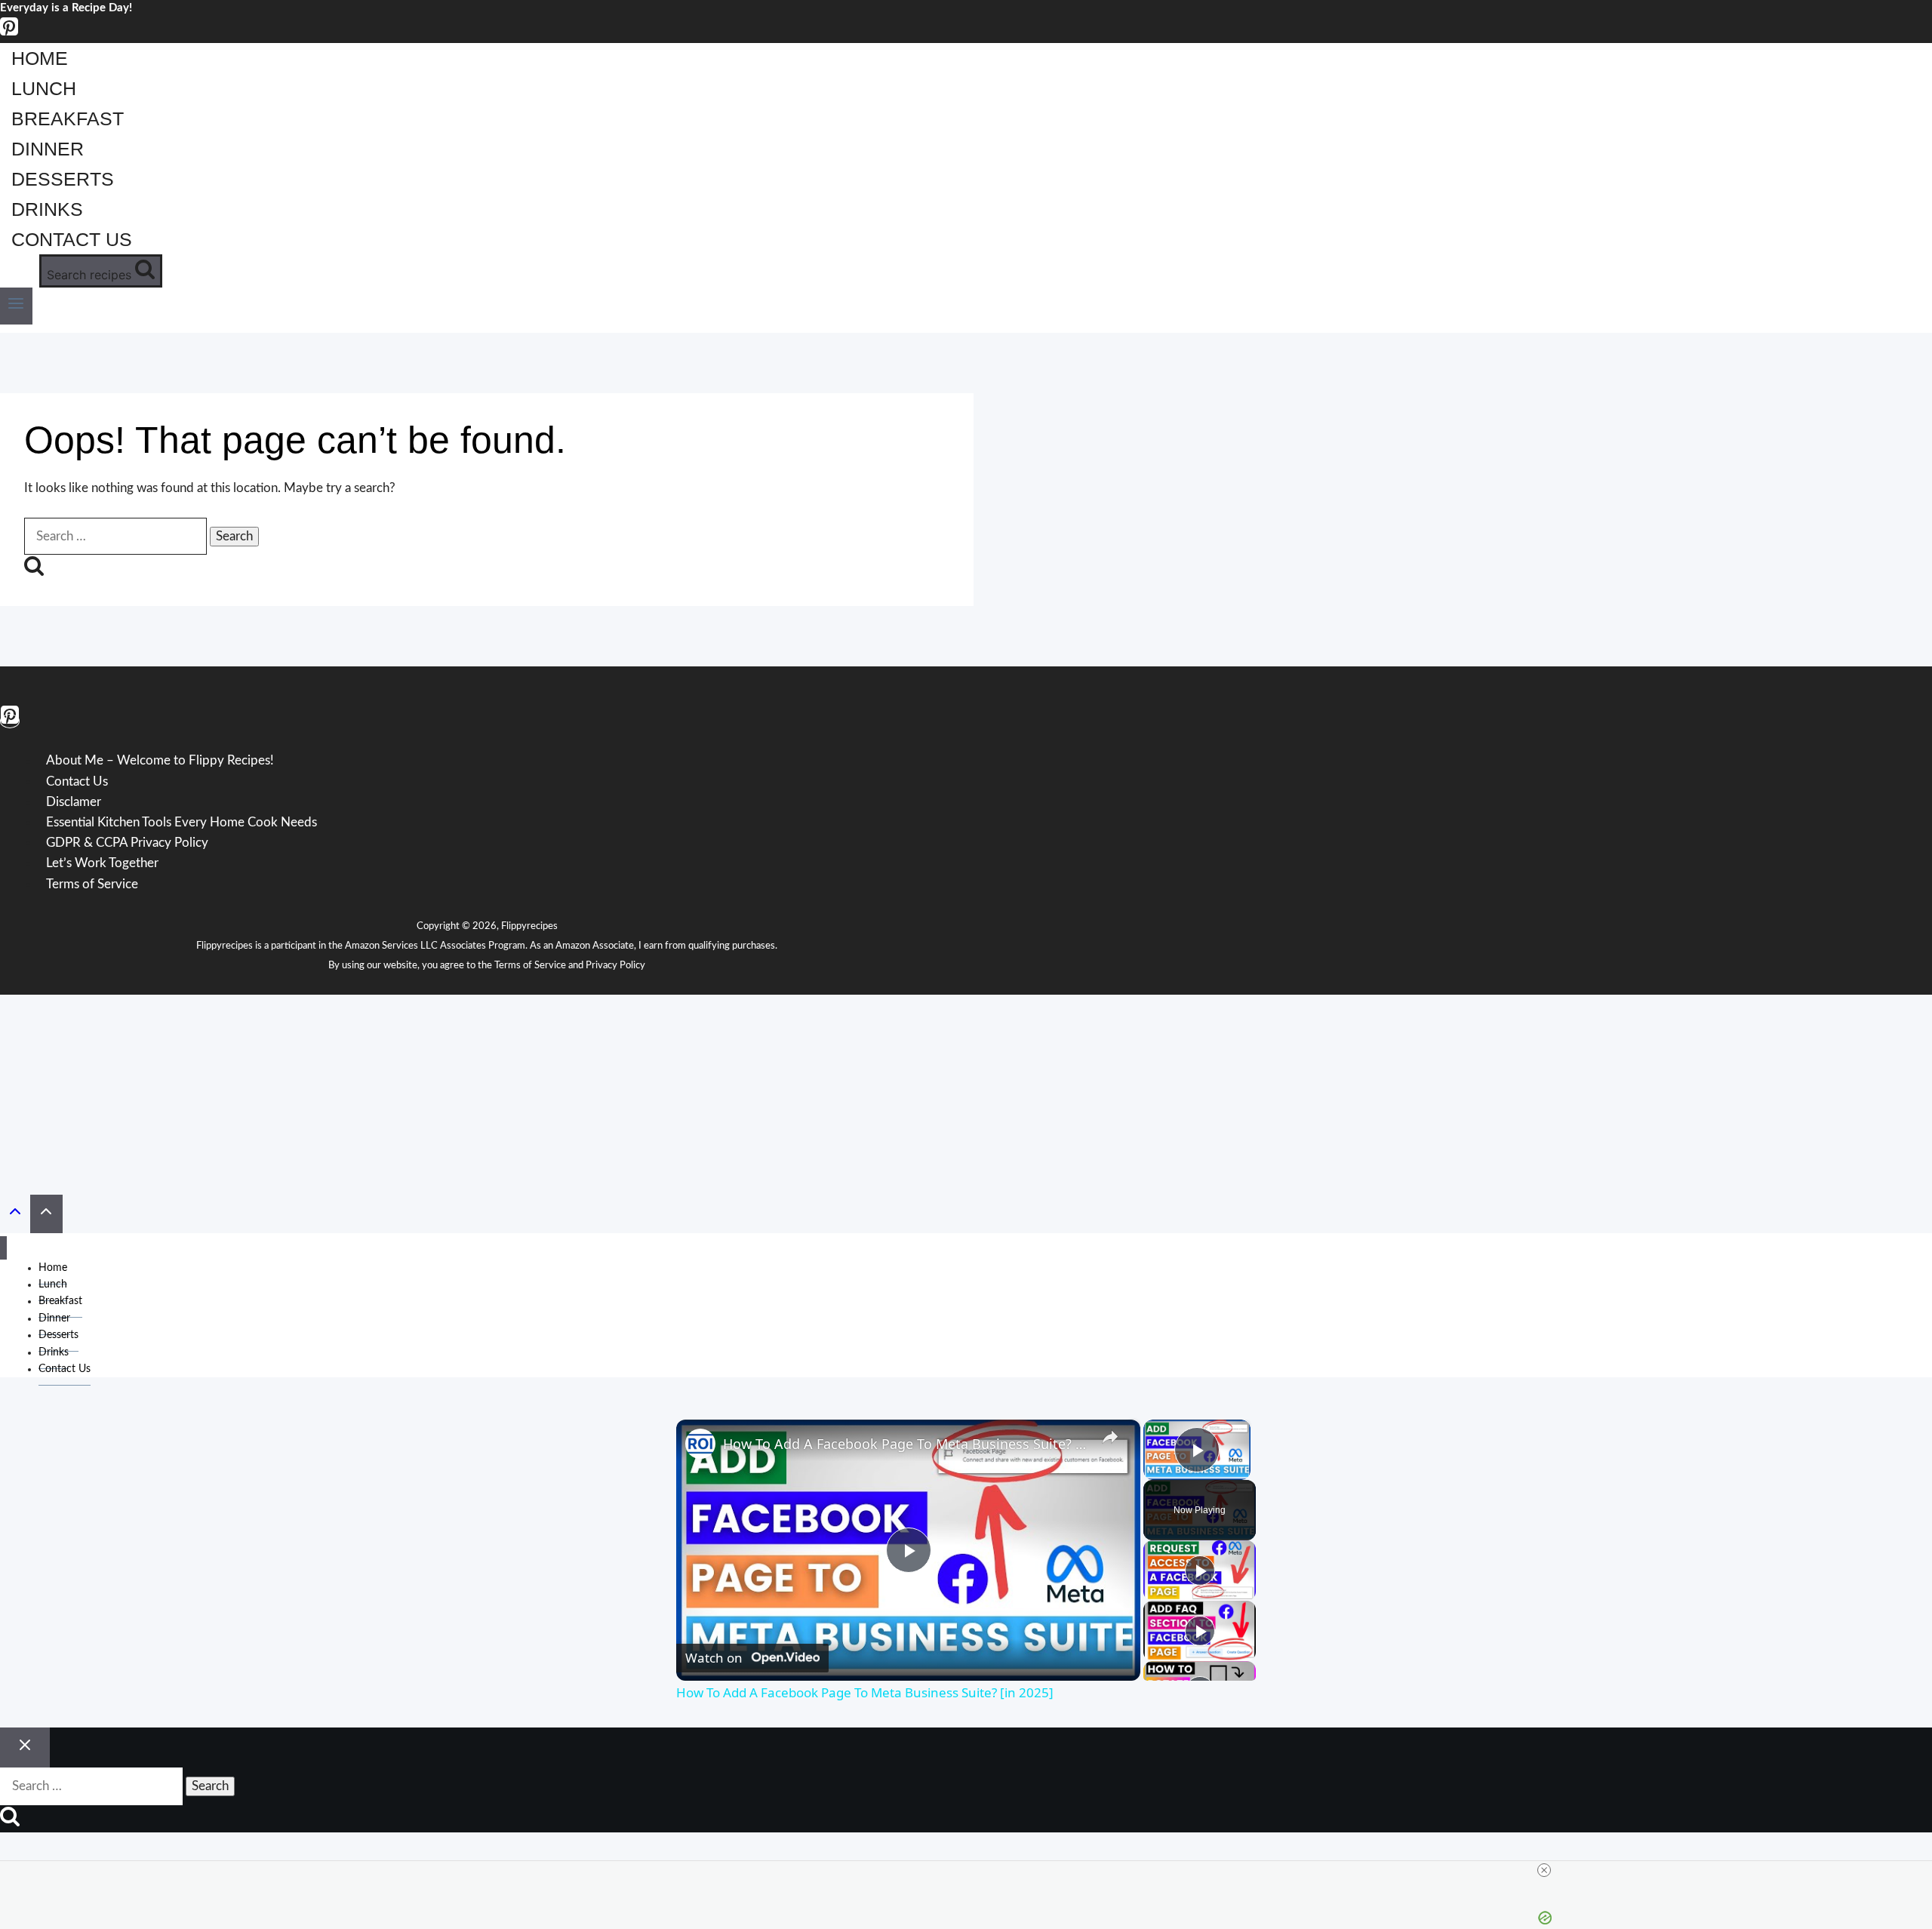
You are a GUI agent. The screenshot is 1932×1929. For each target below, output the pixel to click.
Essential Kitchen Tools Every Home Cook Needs (182, 822)
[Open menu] (16, 306)
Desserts (63, 179)
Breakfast (68, 118)
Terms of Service (530, 966)
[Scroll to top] (15, 1215)
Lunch (44, 88)
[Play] (1200, 1571)
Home (40, 58)
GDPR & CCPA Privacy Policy (127, 843)
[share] (1110, 1437)
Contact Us (72, 239)
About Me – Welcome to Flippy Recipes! (160, 761)
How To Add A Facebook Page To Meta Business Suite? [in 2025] (906, 1444)
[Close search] (25, 1748)
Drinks (47, 209)
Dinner (48, 149)
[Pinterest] (9, 33)
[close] (1544, 1870)
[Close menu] (3, 1248)
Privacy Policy (615, 966)
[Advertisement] (966, 1089)
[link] (700, 1444)
